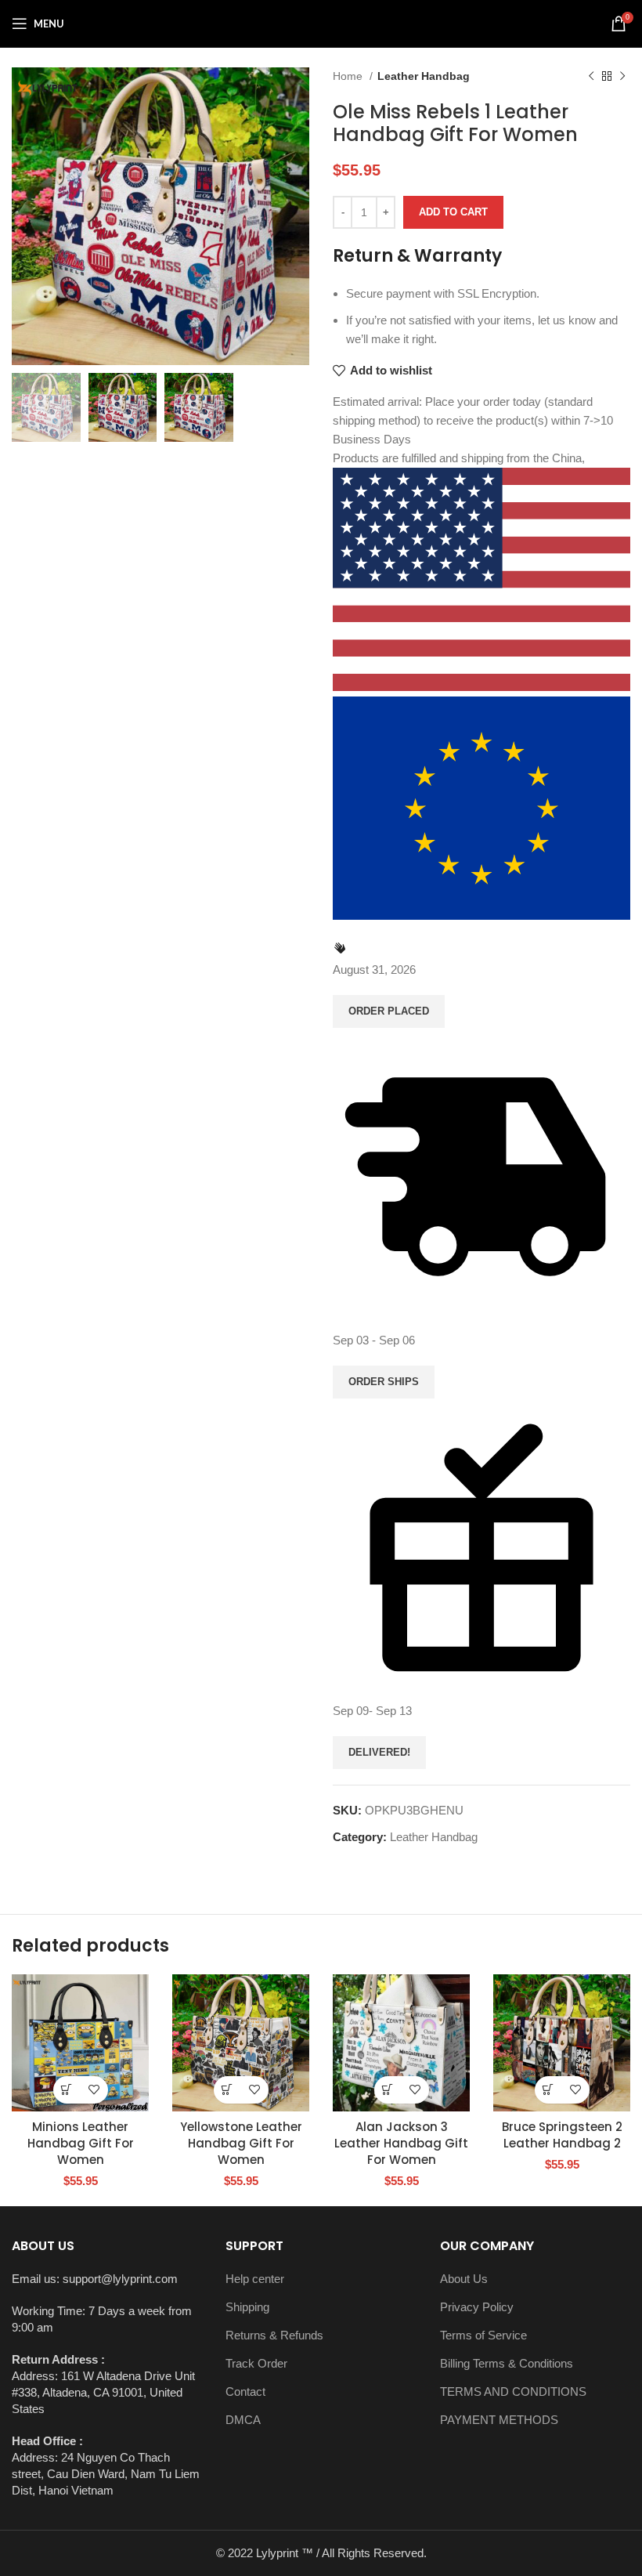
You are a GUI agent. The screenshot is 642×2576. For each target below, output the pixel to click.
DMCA (243, 2420)
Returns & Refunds (274, 2335)
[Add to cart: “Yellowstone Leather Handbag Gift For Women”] (227, 2090)
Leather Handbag (424, 76)
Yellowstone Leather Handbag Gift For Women (241, 2143)
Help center (255, 2279)
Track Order (256, 2363)
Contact (245, 2391)
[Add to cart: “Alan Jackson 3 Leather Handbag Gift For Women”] (388, 2090)
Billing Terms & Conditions (507, 2363)
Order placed (389, 1011)
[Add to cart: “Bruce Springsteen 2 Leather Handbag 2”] (548, 2090)
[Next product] (622, 76)
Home (349, 76)
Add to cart (453, 212)
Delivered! (379, 1752)
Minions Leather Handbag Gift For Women (81, 2143)
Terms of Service (483, 2335)
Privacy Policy (477, 2307)
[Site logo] (321, 22)
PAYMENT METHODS (499, 2420)
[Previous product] (591, 76)
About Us (464, 2279)
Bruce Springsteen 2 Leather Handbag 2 (562, 2135)
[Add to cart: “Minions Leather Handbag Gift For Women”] (67, 2090)
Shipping (247, 2307)
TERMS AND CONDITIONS (513, 2391)
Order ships (384, 1382)
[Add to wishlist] (94, 2090)
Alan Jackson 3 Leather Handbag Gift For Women (401, 2143)
